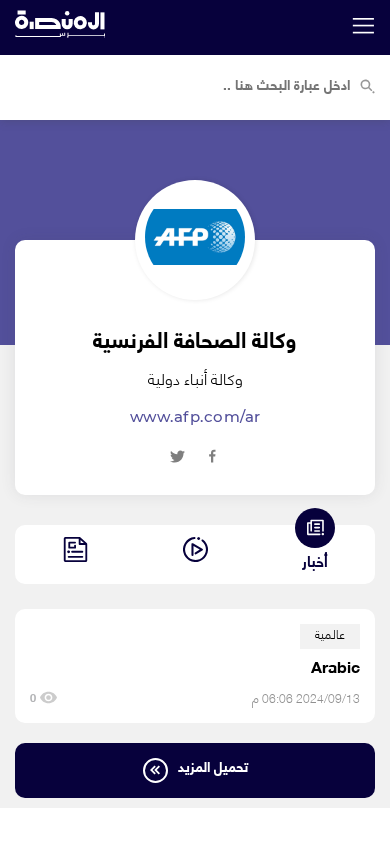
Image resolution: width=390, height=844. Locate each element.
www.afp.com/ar (195, 416)
